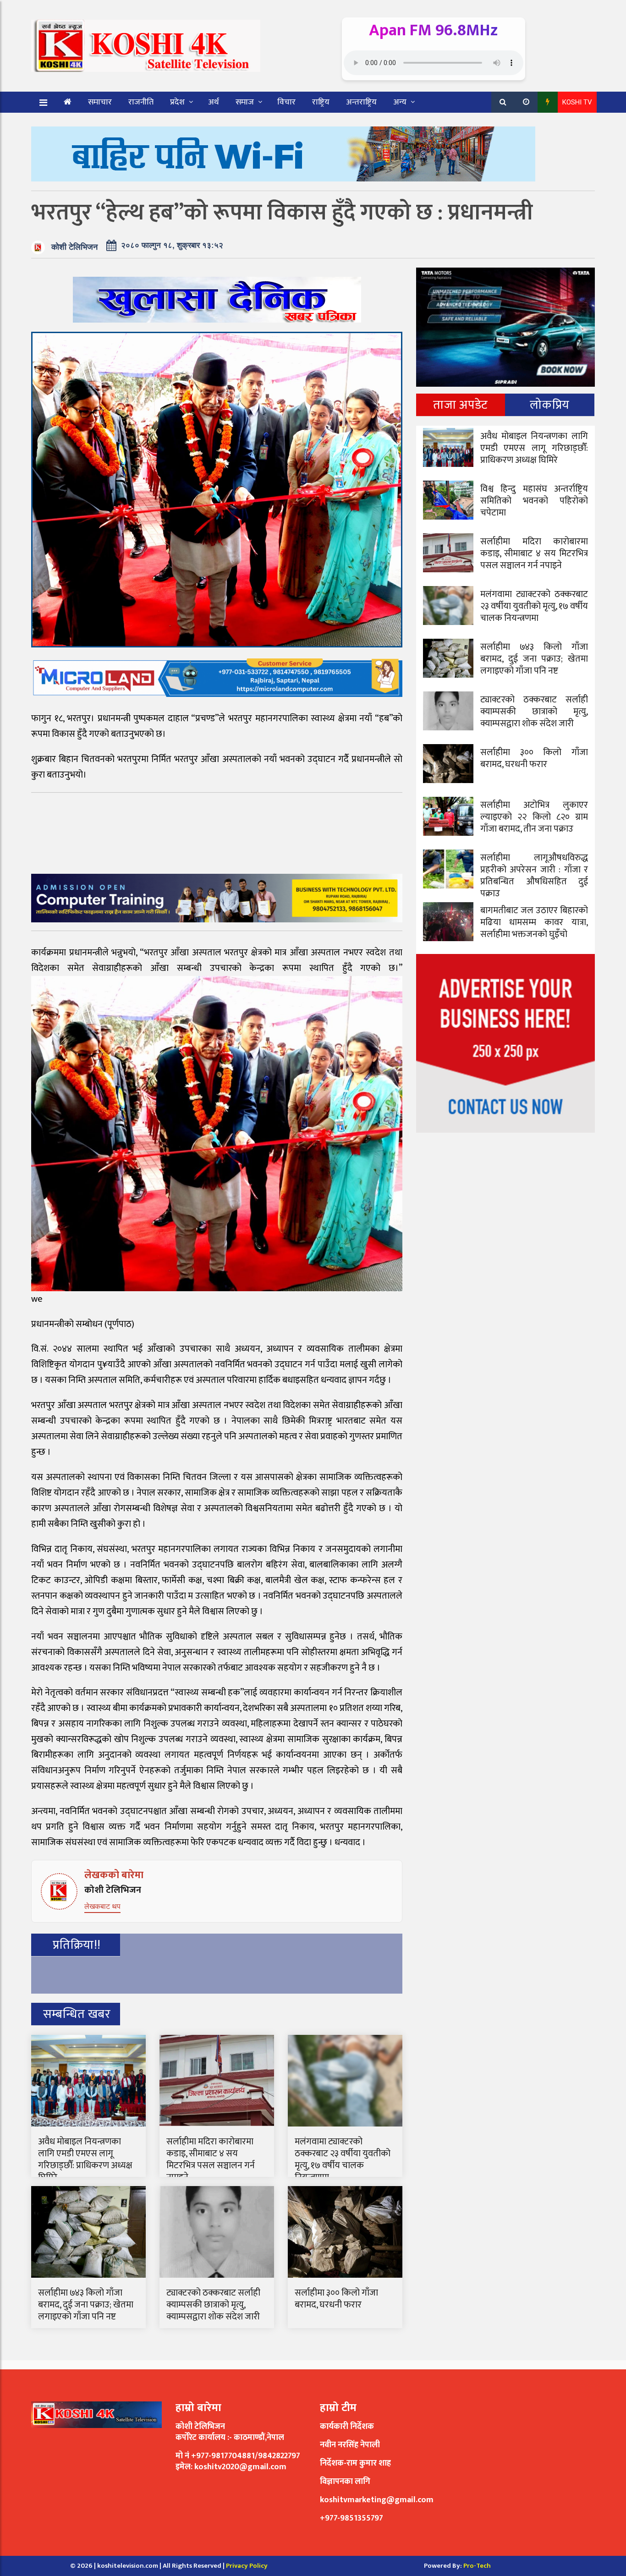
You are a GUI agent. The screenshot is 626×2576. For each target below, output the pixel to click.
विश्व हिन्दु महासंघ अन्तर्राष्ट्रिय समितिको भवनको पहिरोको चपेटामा (534, 501)
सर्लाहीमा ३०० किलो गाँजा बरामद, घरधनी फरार (336, 2299)
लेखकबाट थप (102, 1906)
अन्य (400, 102)
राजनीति (141, 102)
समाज (245, 102)
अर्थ (214, 102)
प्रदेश (177, 102)
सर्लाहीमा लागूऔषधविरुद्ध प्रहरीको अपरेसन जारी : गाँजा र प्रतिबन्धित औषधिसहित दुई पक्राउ (534, 876)
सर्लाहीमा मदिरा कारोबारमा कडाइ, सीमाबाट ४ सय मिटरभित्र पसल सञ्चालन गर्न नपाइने (211, 2159)
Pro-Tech (477, 2566)
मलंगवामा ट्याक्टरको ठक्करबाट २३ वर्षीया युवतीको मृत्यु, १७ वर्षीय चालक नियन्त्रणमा (343, 2159)
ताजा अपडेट (460, 405)
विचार (286, 102)
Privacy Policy (247, 2566)
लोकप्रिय (550, 405)
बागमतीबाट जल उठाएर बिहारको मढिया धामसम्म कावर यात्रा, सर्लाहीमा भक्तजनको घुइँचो (534, 922)
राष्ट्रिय (321, 102)
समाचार (100, 102)
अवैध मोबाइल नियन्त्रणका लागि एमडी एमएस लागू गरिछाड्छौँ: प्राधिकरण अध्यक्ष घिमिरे (85, 2159)
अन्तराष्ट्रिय (361, 102)
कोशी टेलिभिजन (74, 247)
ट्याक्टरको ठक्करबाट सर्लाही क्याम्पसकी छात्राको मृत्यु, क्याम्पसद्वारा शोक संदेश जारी (213, 2305)
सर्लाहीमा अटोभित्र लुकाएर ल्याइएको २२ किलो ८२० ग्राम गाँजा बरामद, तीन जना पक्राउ (534, 817)
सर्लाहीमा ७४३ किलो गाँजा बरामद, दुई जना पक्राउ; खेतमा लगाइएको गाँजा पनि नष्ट (86, 2305)
